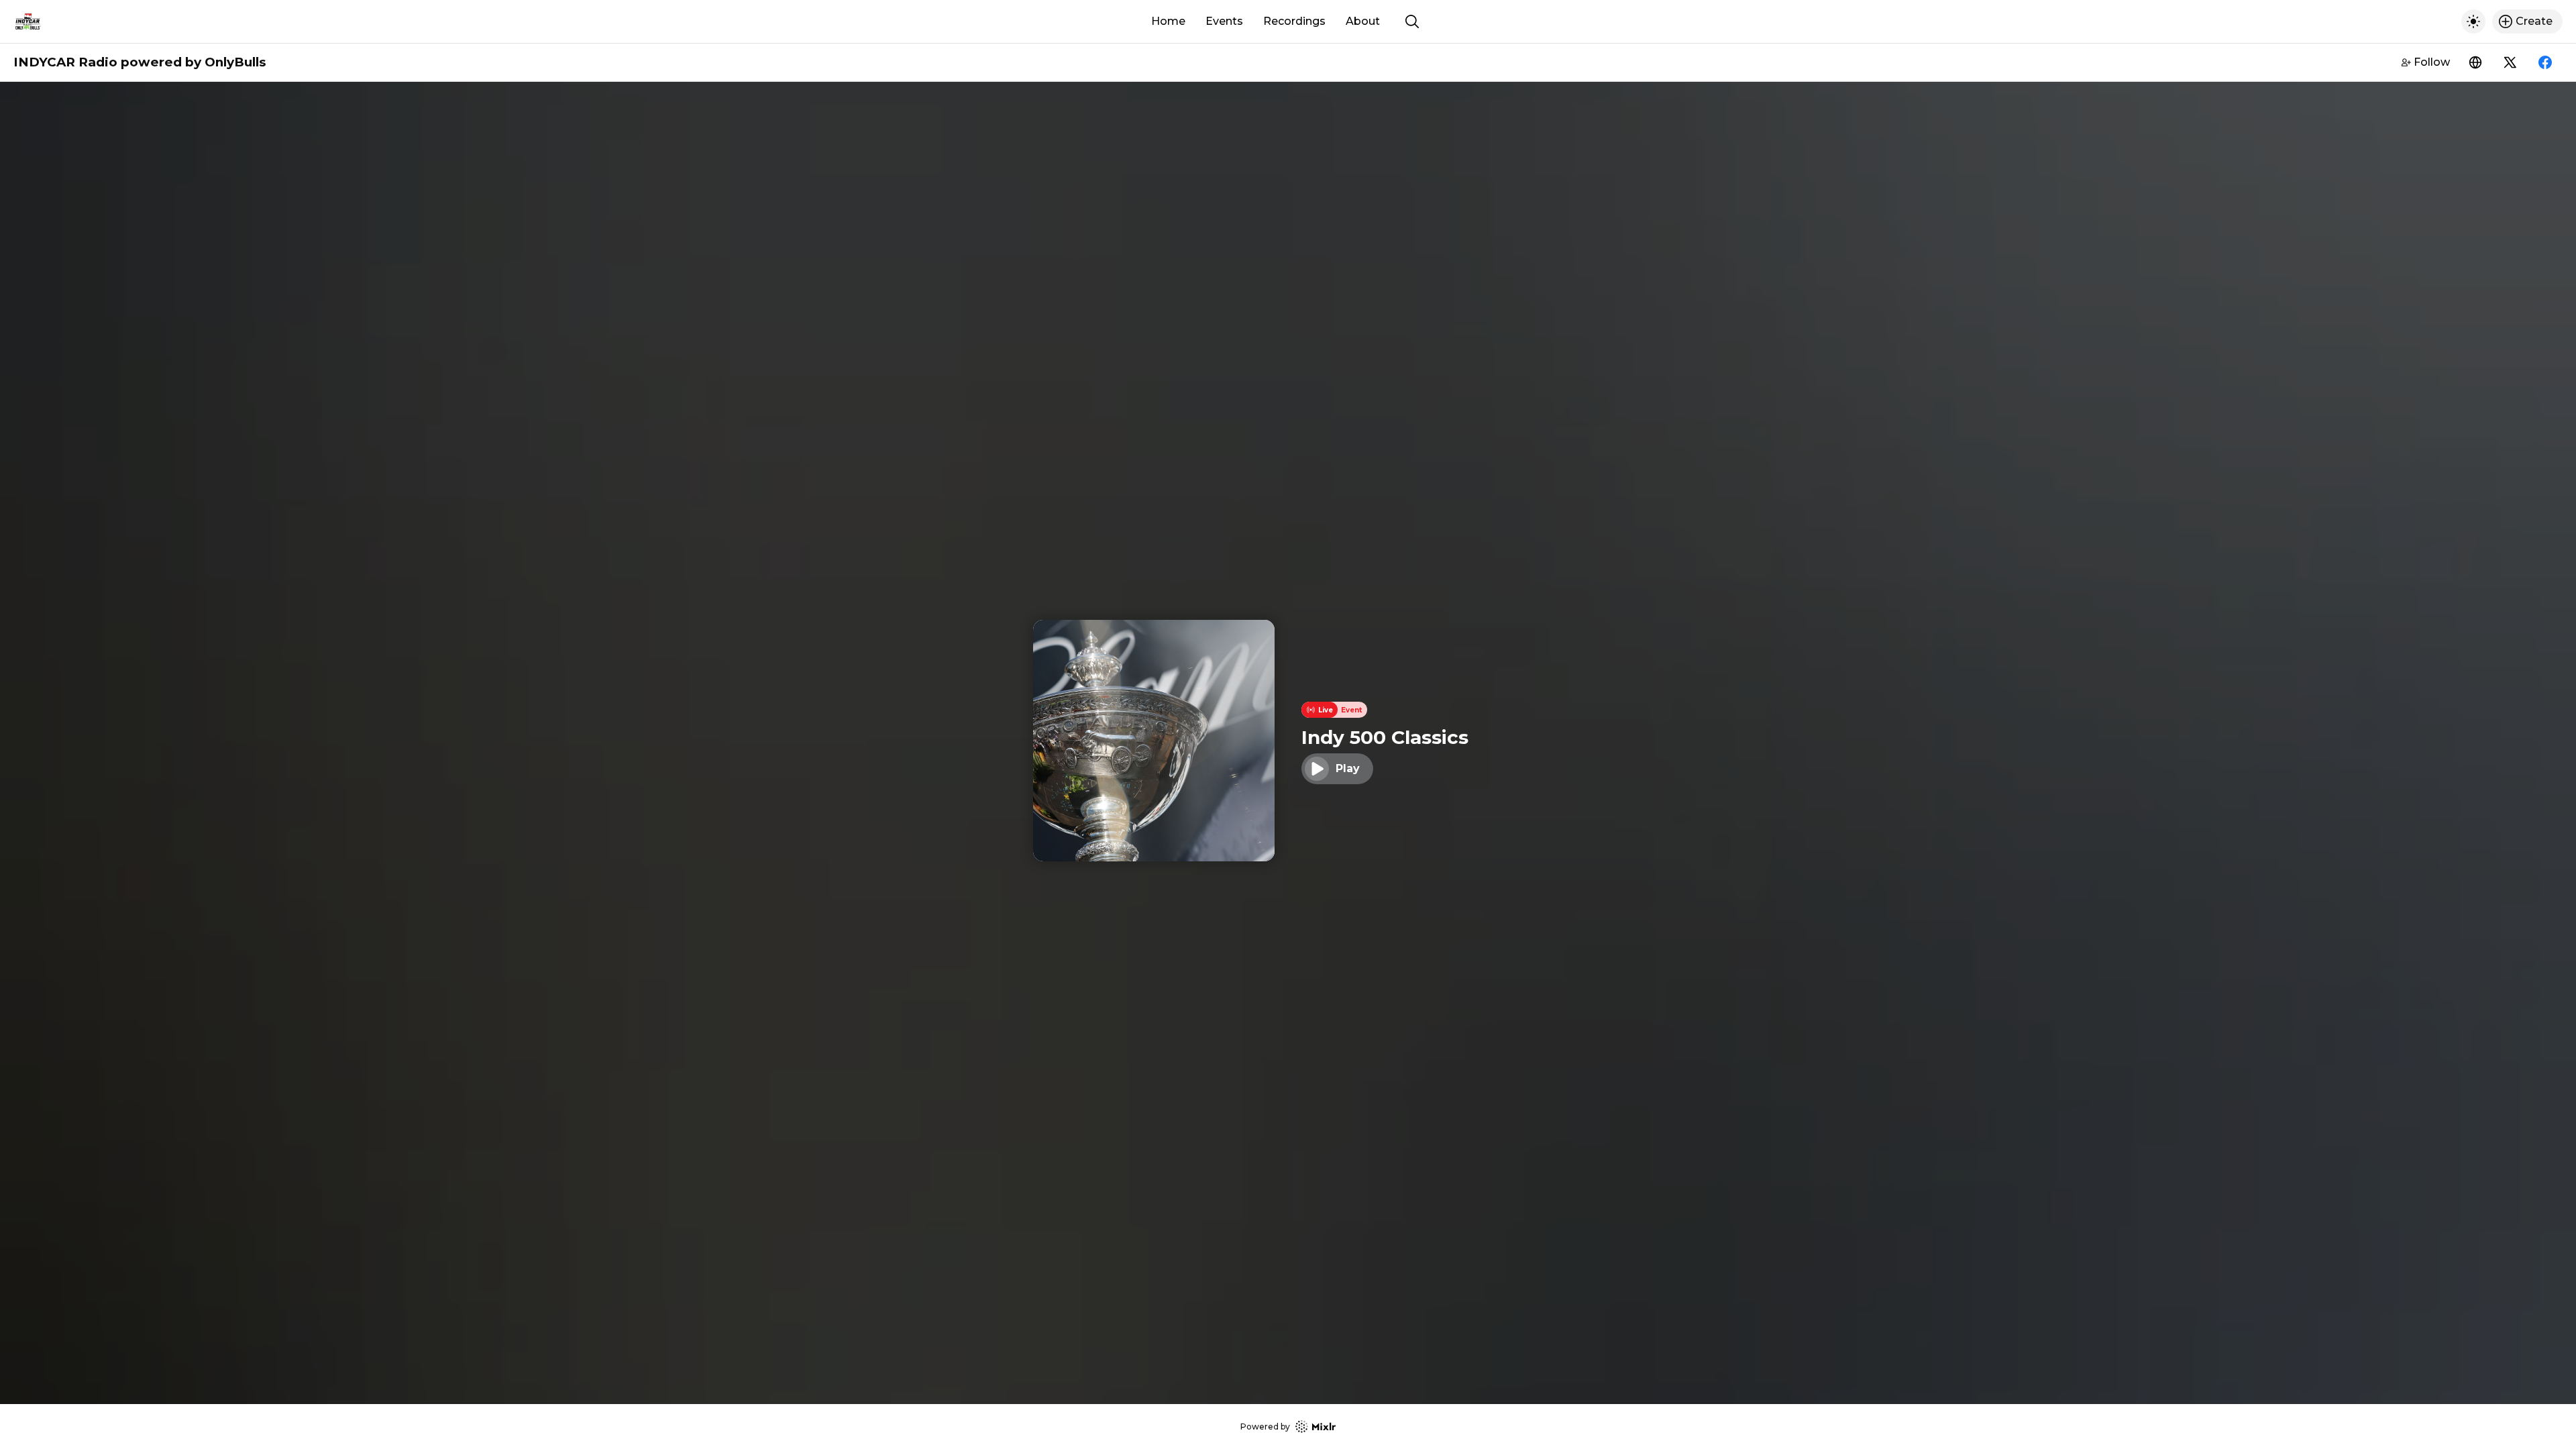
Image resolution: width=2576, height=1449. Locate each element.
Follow (2432, 62)
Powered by (1265, 1427)
